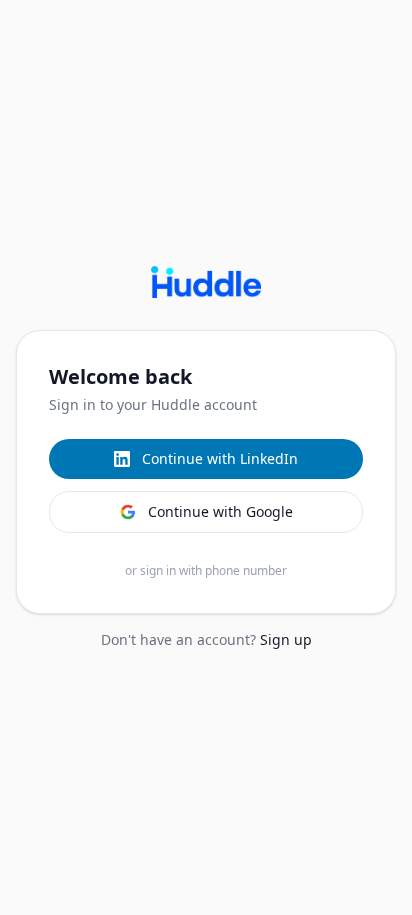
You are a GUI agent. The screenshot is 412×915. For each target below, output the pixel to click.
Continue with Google (220, 511)
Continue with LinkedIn (220, 458)
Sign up (286, 639)
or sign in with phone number (206, 571)
